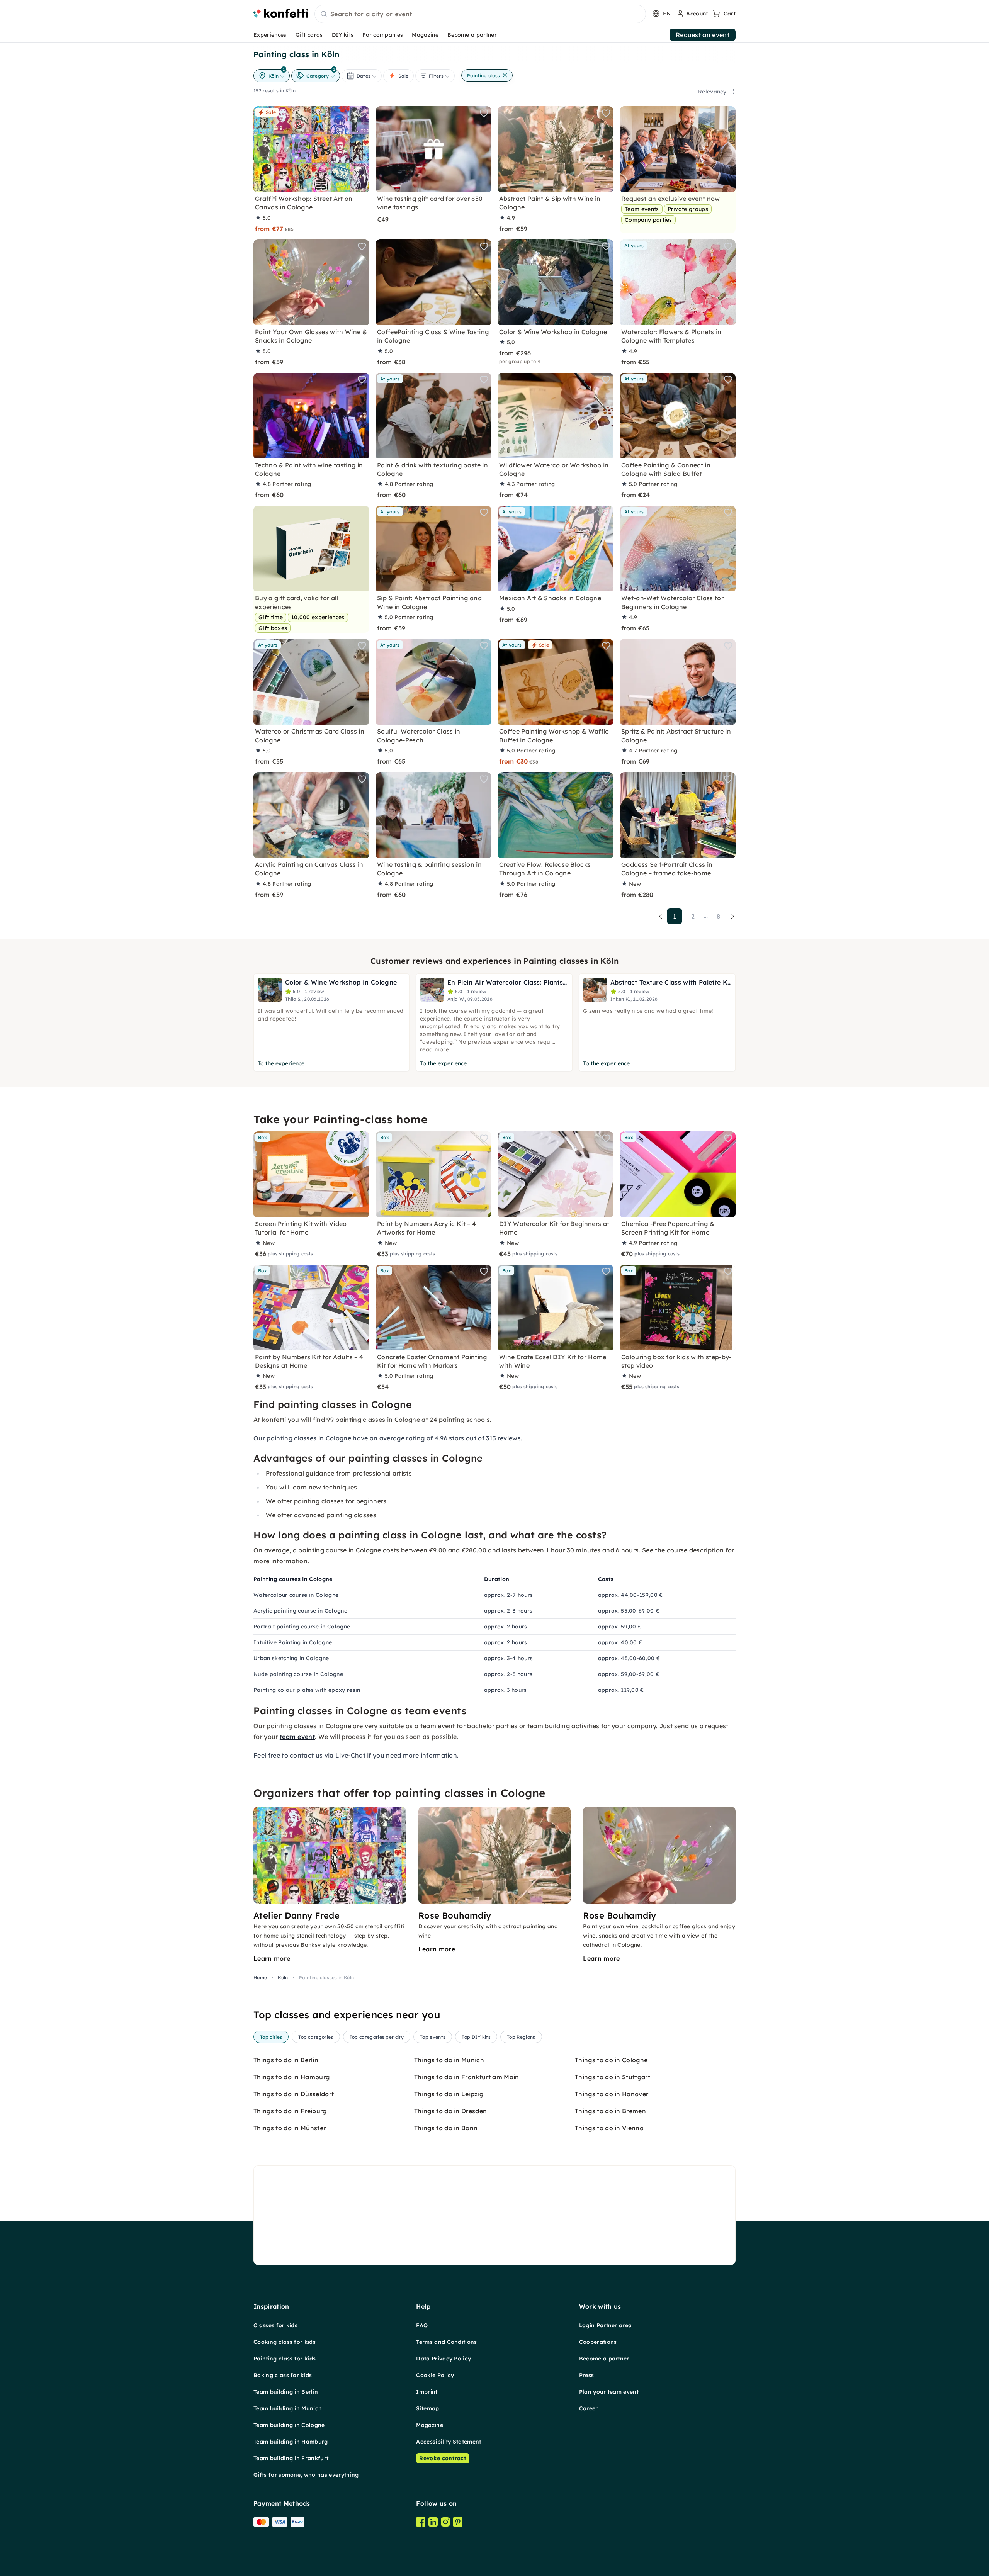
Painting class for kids (285, 2359)
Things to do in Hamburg (291, 2077)
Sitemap (427, 2408)
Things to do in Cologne (611, 2060)
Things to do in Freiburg (290, 2111)
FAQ (422, 2325)
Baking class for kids (283, 2375)
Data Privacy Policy (444, 2359)
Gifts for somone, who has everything (306, 2475)
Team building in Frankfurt (291, 2458)
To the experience (281, 1063)
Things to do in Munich (449, 2060)
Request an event (703, 35)
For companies (383, 35)
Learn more (272, 1958)
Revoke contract (443, 2458)
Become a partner (472, 35)
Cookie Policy (435, 2375)
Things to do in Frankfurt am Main (467, 2077)
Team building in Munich (288, 2408)
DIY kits (343, 35)
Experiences (270, 35)
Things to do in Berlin (286, 2060)
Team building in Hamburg (291, 2442)
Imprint (427, 2392)
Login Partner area (606, 2325)
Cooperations (598, 2342)
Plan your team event (609, 2392)
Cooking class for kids (285, 2342)
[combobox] (480, 14)
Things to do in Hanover (612, 2094)
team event (297, 1737)
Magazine (425, 35)
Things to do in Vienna (609, 2128)
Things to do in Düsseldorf (294, 2094)
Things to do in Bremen (610, 2111)
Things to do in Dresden (450, 2111)
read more (434, 1049)
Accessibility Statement (449, 2442)
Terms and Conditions (446, 2342)
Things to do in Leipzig (449, 2094)
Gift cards (309, 35)
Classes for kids (275, 2325)
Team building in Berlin (286, 2392)
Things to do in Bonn (446, 2128)
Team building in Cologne (289, 2425)
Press (587, 2375)
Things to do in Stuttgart (613, 2077)
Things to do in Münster (290, 2128)
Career (589, 2408)
